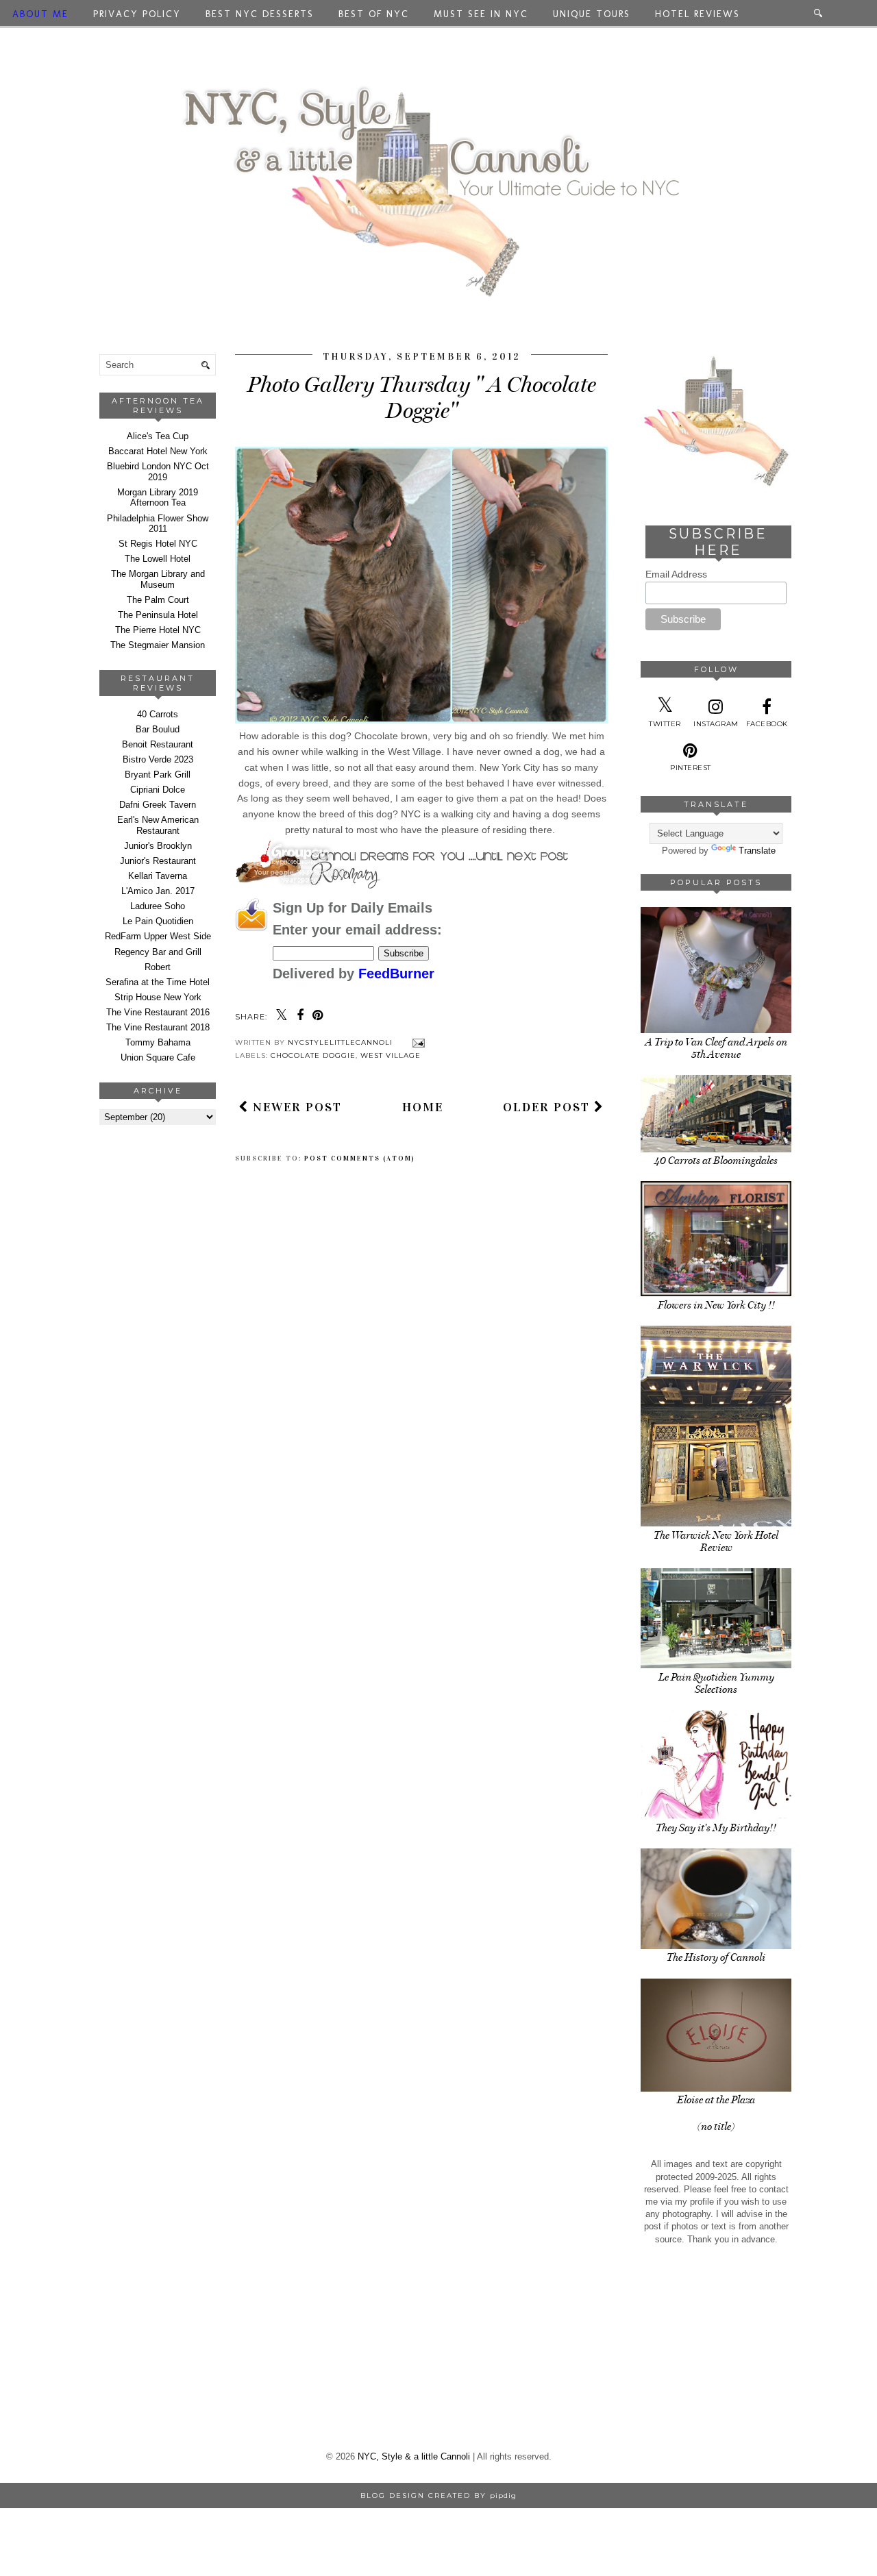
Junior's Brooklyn (158, 846)
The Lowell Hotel (158, 559)
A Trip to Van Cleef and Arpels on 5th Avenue (716, 1048)
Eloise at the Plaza (716, 2100)
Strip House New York (158, 997)
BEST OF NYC (374, 14)
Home (423, 1107)
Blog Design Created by (438, 2495)
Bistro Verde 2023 (158, 759)
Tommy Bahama (158, 1042)
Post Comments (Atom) (360, 1159)
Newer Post (295, 1107)
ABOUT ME (40, 14)
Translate (757, 851)
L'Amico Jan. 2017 (158, 891)
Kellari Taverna (158, 876)
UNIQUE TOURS (592, 14)
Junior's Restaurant (158, 861)
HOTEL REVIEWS (697, 14)
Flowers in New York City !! (716, 1305)
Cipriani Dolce (158, 790)
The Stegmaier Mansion (158, 645)
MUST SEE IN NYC (481, 14)
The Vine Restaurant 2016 (158, 1012)
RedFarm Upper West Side (158, 936)
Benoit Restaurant (158, 744)
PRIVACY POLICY (137, 14)
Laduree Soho (158, 906)
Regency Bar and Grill (158, 952)
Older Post (548, 1107)
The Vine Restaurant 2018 (158, 1027)
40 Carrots (158, 714)
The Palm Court (158, 600)
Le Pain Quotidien (158, 921)
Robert (158, 967)
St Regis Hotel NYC (158, 544)
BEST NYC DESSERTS (260, 14)
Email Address (676, 574)
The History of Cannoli (716, 1957)
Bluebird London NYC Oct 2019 (158, 472)
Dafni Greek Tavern (158, 805)
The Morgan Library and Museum (158, 579)
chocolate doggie (313, 1055)
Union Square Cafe (158, 1057)
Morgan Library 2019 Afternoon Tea (158, 498)
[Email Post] (417, 1042)
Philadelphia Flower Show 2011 (158, 524)
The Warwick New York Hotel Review (716, 1541)
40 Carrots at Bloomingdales (716, 1161)
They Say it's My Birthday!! (716, 1828)
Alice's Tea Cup (158, 436)
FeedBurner (396, 974)
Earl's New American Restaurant (158, 825)
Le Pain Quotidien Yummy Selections (716, 1683)
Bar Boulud (158, 729)
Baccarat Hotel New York (158, 451)
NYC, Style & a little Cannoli (414, 2456)
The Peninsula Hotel (158, 615)
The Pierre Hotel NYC (158, 630)
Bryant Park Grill (158, 775)
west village (391, 1055)
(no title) (716, 2127)
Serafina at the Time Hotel (158, 982)
